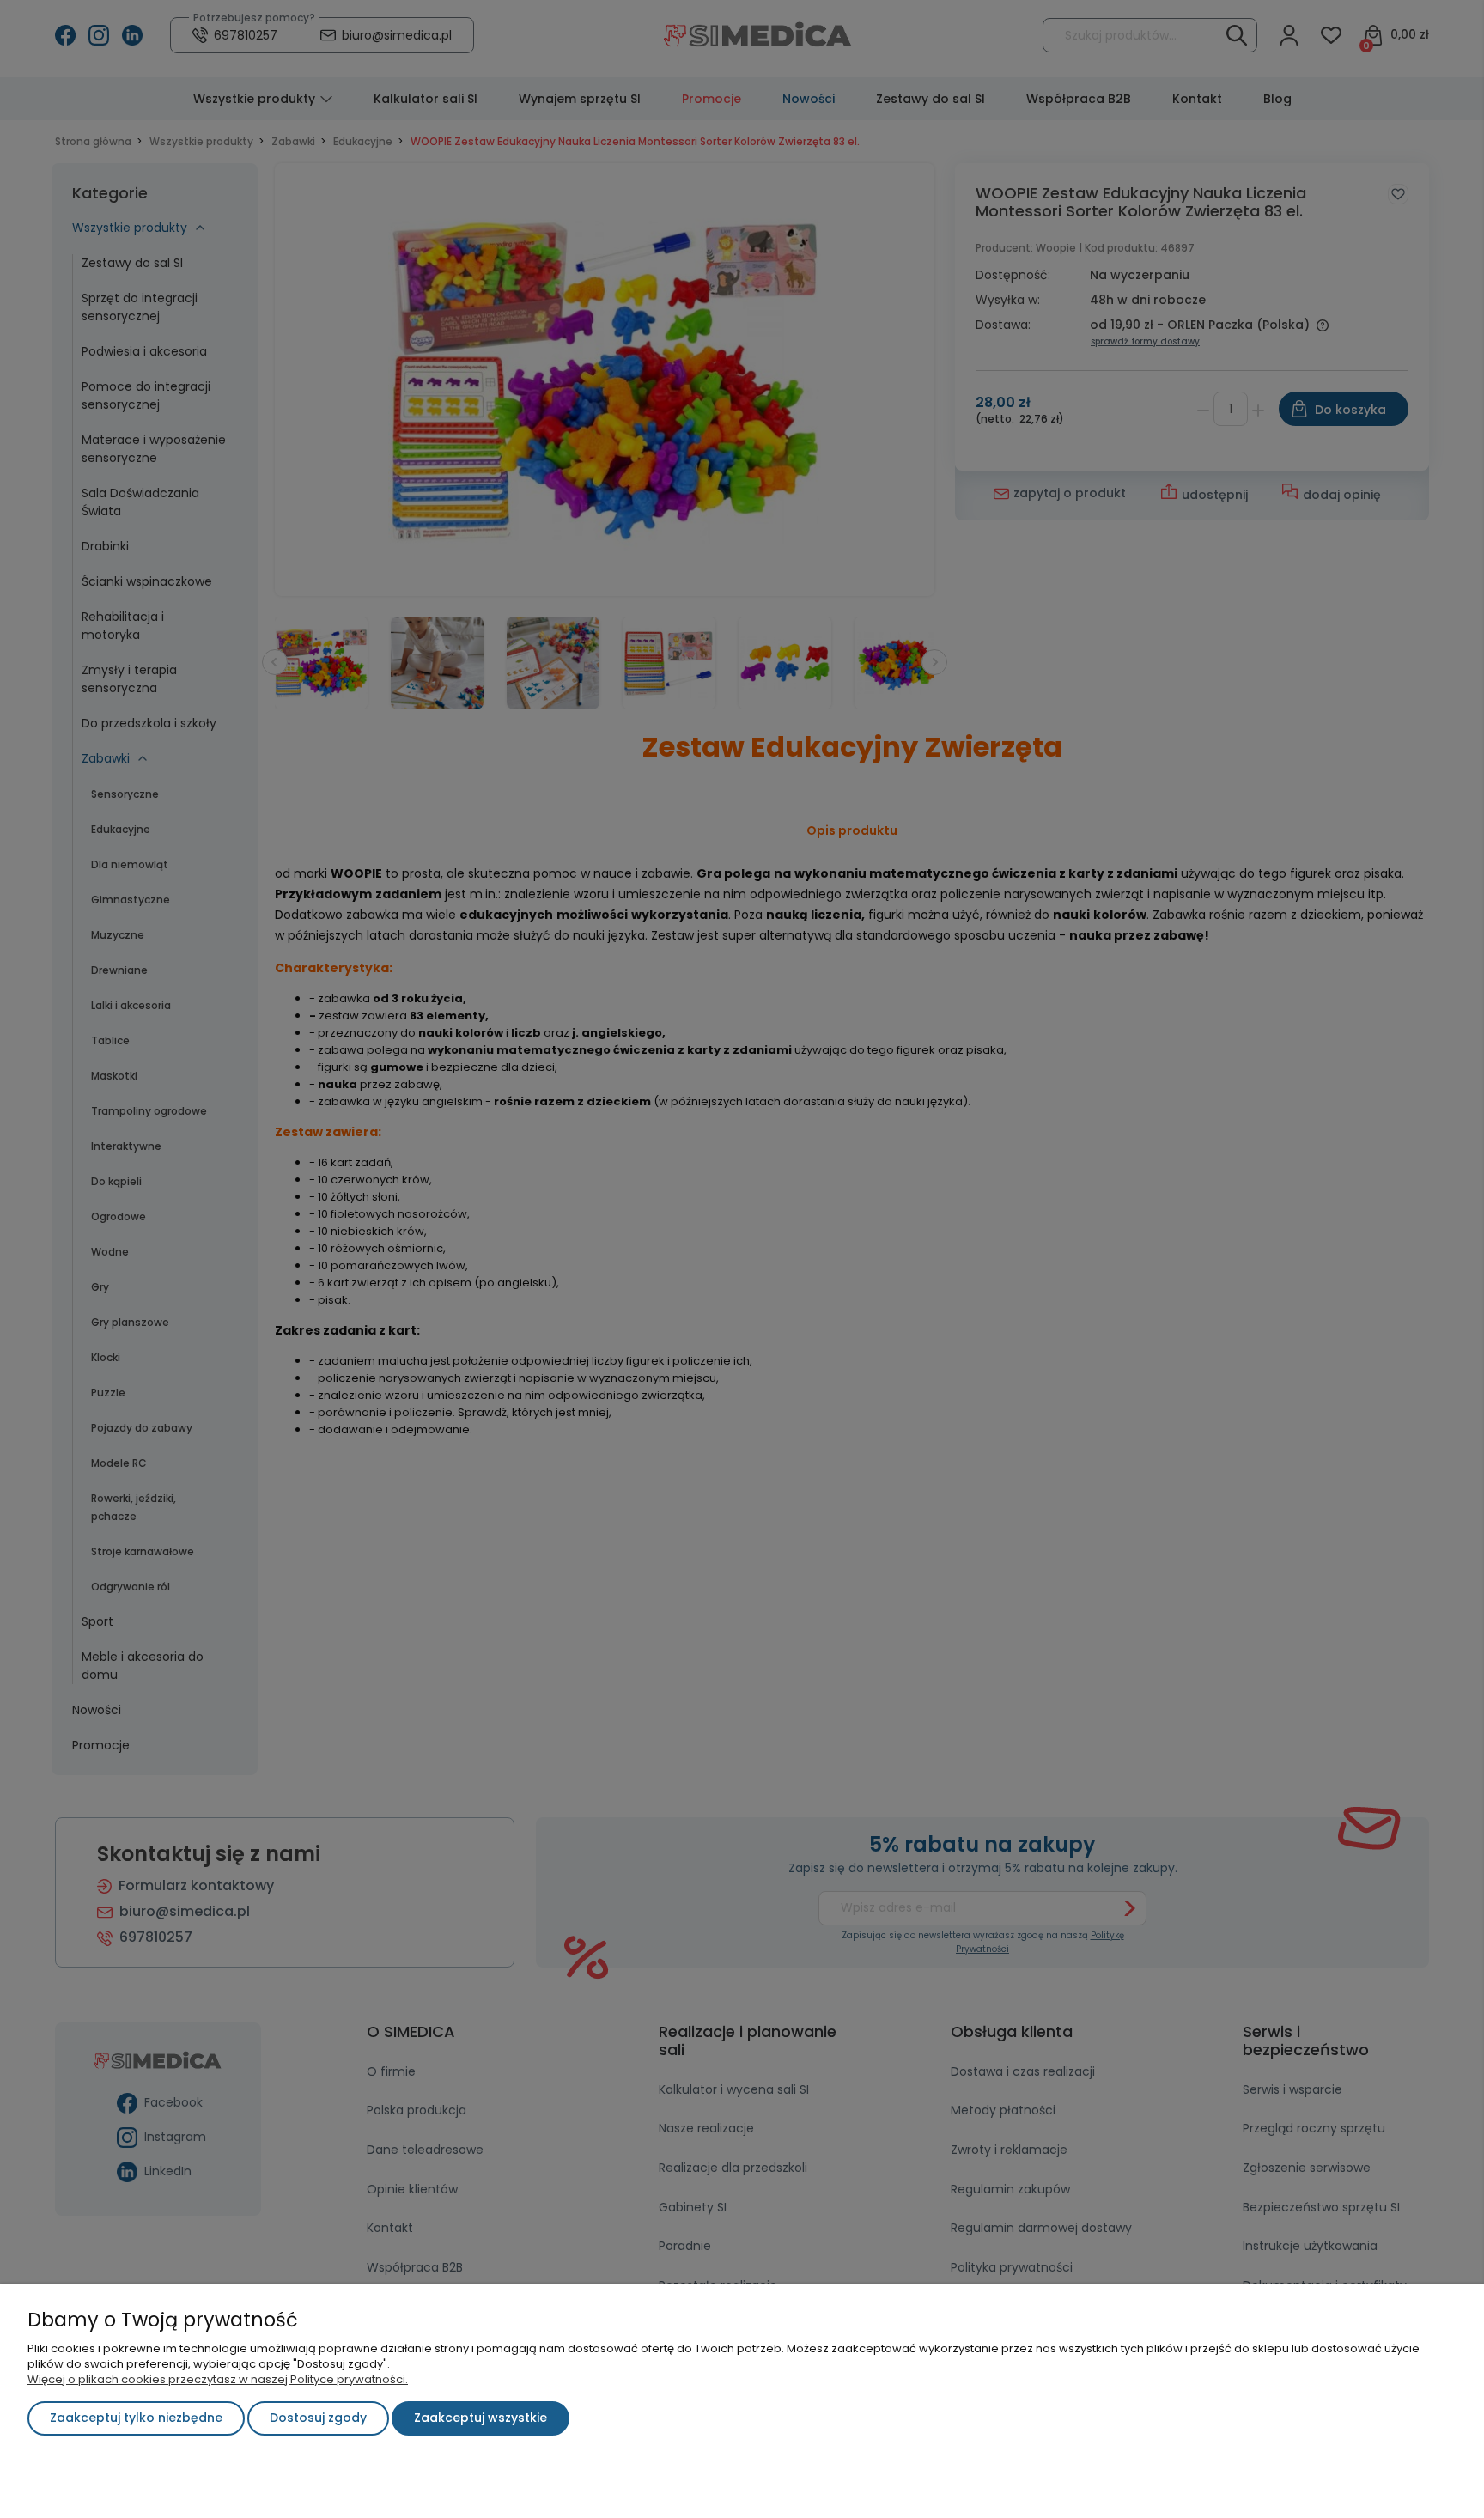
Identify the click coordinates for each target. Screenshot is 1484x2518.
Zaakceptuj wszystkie (480, 2418)
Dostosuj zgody (318, 2418)
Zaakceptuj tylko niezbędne (136, 2418)
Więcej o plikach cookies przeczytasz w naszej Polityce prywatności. (218, 2379)
